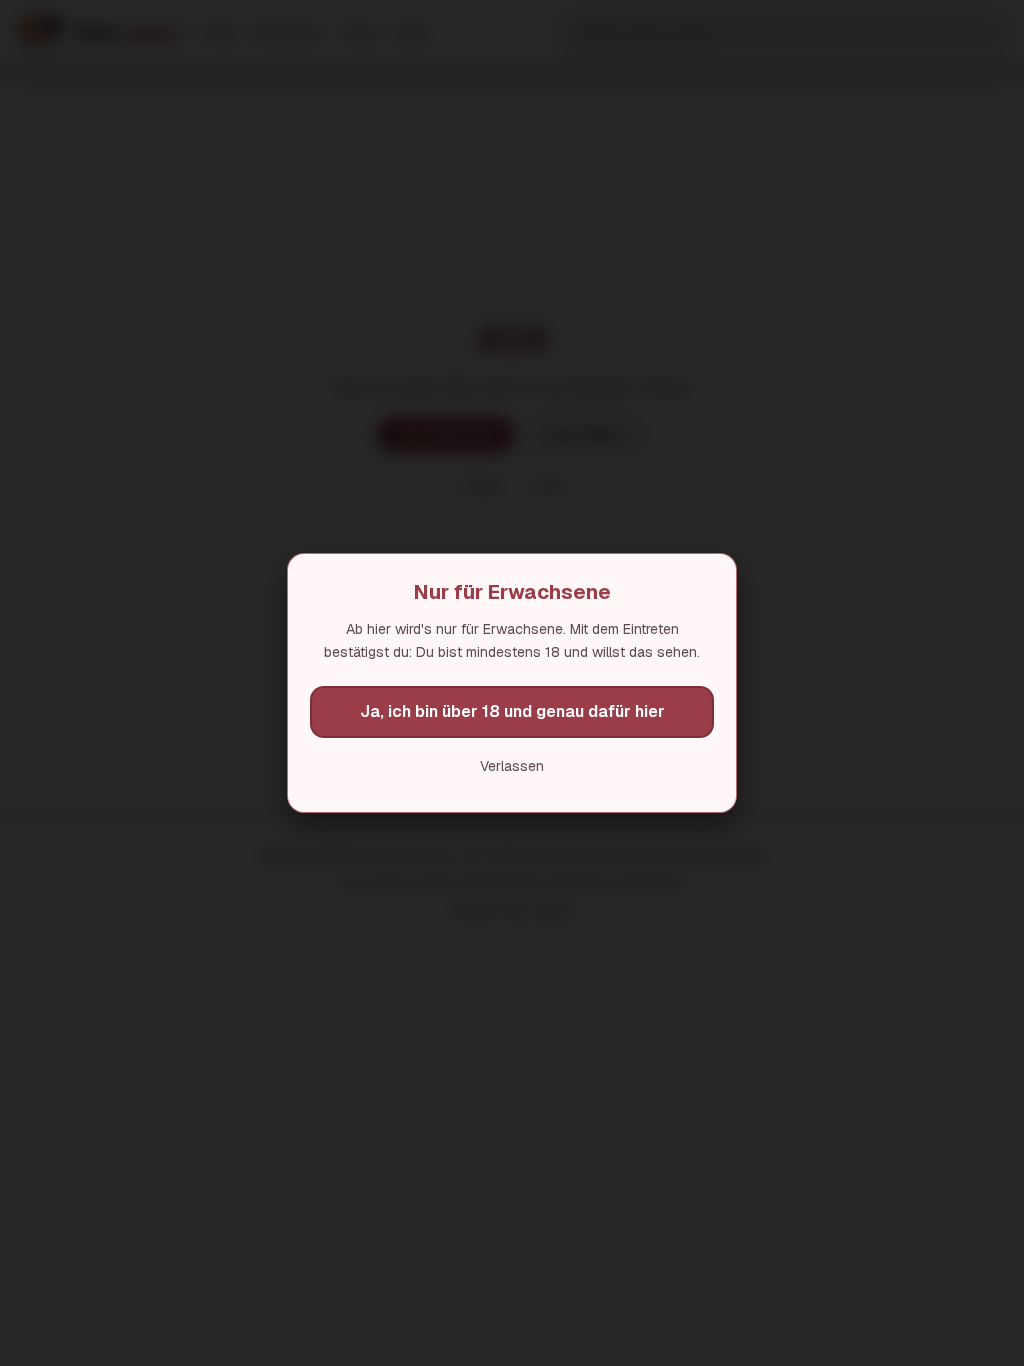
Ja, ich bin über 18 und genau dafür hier (512, 711)
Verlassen (512, 766)
